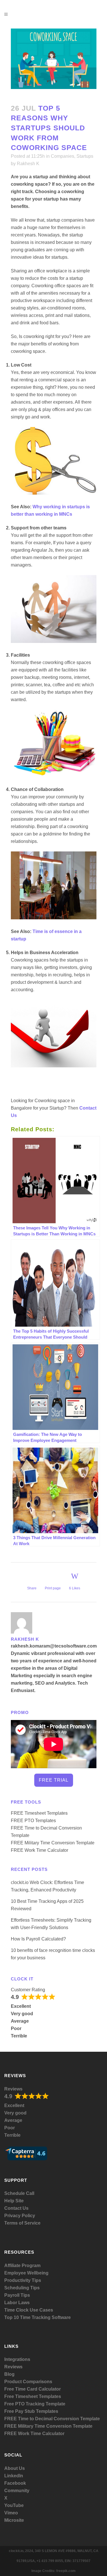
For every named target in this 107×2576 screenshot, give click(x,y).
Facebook (15, 2483)
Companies (62, 156)
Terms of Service (22, 2223)
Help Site (14, 2201)
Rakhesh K (28, 164)
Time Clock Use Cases (29, 2310)
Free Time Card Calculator (33, 2389)
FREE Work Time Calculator (40, 1850)
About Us (15, 2468)
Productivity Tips (23, 2280)
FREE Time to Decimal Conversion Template (52, 2419)
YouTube (14, 2505)
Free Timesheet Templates (33, 2396)
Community (17, 2491)
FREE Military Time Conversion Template (53, 1843)
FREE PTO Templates (33, 1821)
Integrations (17, 2359)
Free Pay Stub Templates (31, 2411)
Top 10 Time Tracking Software (38, 2317)
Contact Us (16, 2208)
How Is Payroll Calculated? (38, 1939)
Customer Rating (28, 1990)
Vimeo (11, 2513)
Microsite (14, 2520)
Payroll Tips (17, 2295)
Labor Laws (17, 2303)
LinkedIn (14, 2476)
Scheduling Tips (22, 2288)
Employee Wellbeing (26, 2273)
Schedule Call (19, 2193)
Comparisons (38, 2382)
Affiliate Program (22, 2266)
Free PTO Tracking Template (35, 2404)
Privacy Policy (20, 2216)
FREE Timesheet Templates (39, 1813)
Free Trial (54, 1780)
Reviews (13, 2089)
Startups (85, 156)
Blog (9, 2374)
